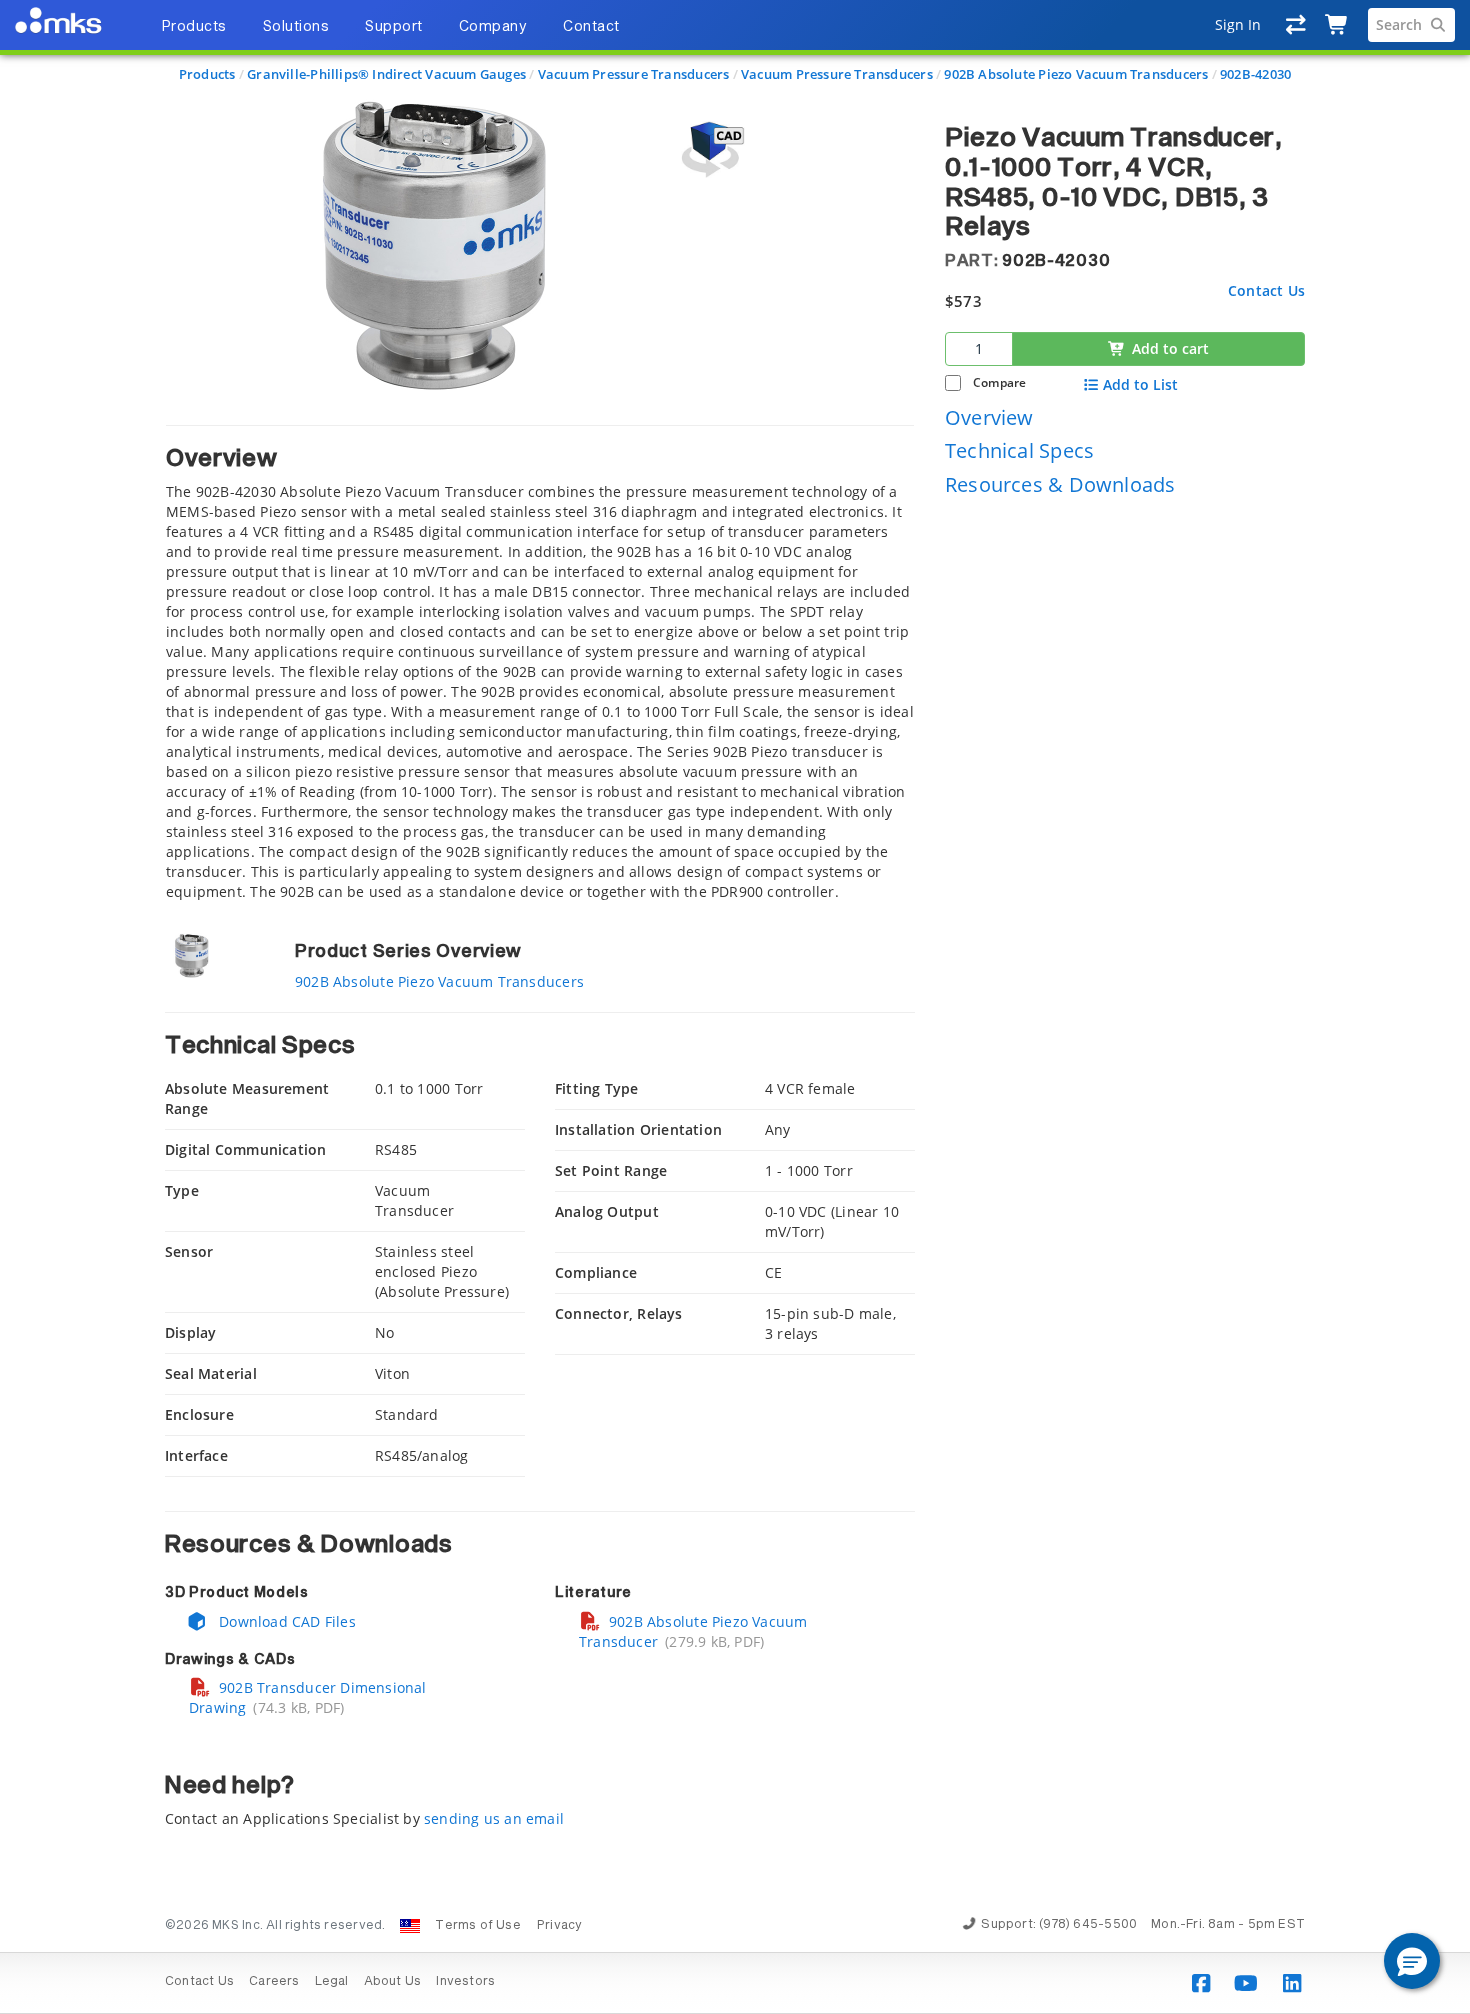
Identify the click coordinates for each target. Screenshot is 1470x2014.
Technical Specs (1019, 450)
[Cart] (1337, 25)
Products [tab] (194, 27)
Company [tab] (493, 27)
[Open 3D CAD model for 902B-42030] (710, 149)
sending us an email (494, 1818)
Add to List (1140, 384)
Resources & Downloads (1060, 483)
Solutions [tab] (296, 27)
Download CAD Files (285, 1621)
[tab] (540, 663)
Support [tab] (394, 27)
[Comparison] (1296, 25)
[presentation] (735, 1007)
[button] (1412, 1961)
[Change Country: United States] (410, 1926)
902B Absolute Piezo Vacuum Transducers (1076, 74)
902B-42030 (1255, 74)
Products (207, 74)
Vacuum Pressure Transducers (634, 74)
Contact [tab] (591, 27)
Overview (989, 416)
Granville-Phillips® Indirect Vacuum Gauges (386, 74)
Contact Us (1266, 289)
